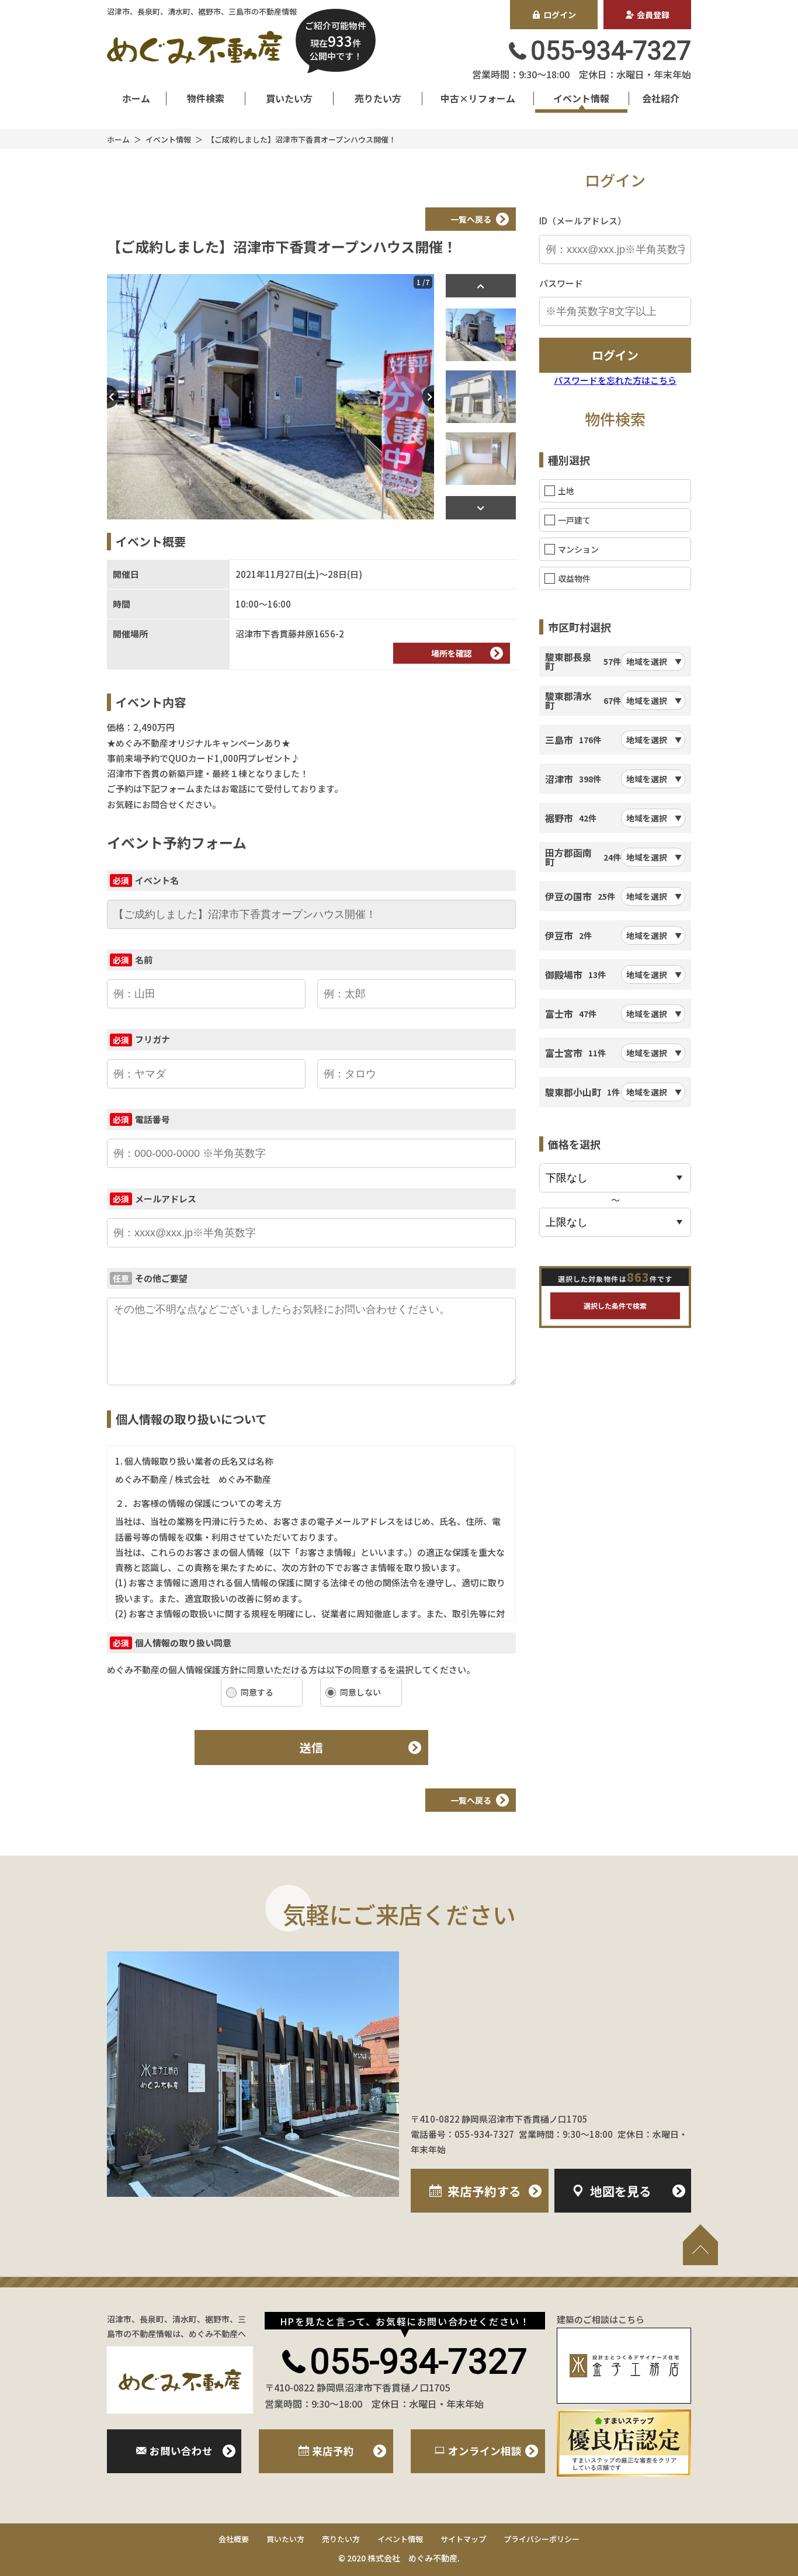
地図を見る (621, 2191)
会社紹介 (661, 98)
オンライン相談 (485, 2451)
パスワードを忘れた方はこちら (615, 380)
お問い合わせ (181, 2451)
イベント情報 (581, 98)
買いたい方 (289, 98)
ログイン (560, 15)
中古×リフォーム (478, 98)
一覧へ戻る (471, 219)
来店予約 (484, 2191)
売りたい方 (378, 98)
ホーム (136, 98)
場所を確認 (452, 653)
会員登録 (653, 15)
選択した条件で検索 (615, 1306)
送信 (311, 1747)
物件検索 (206, 98)
